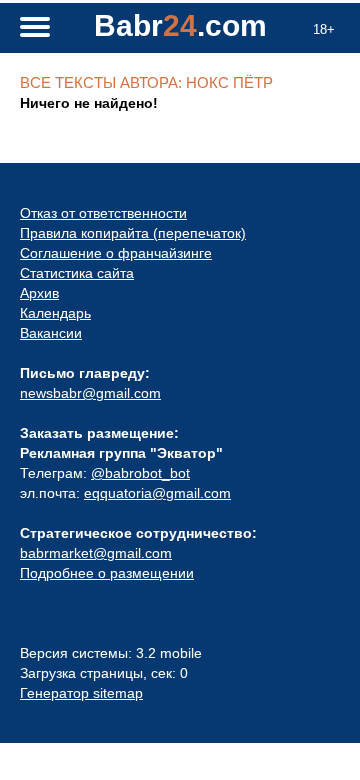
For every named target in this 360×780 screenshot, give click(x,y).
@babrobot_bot (140, 473)
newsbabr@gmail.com (90, 393)
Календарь (55, 313)
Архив (39, 293)
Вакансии (51, 333)
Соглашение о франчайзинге (116, 253)
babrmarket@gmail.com (96, 553)
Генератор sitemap (81, 693)
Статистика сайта (77, 273)
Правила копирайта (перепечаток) (133, 233)
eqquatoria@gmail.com (157, 493)
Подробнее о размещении (107, 573)
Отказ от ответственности (103, 213)
